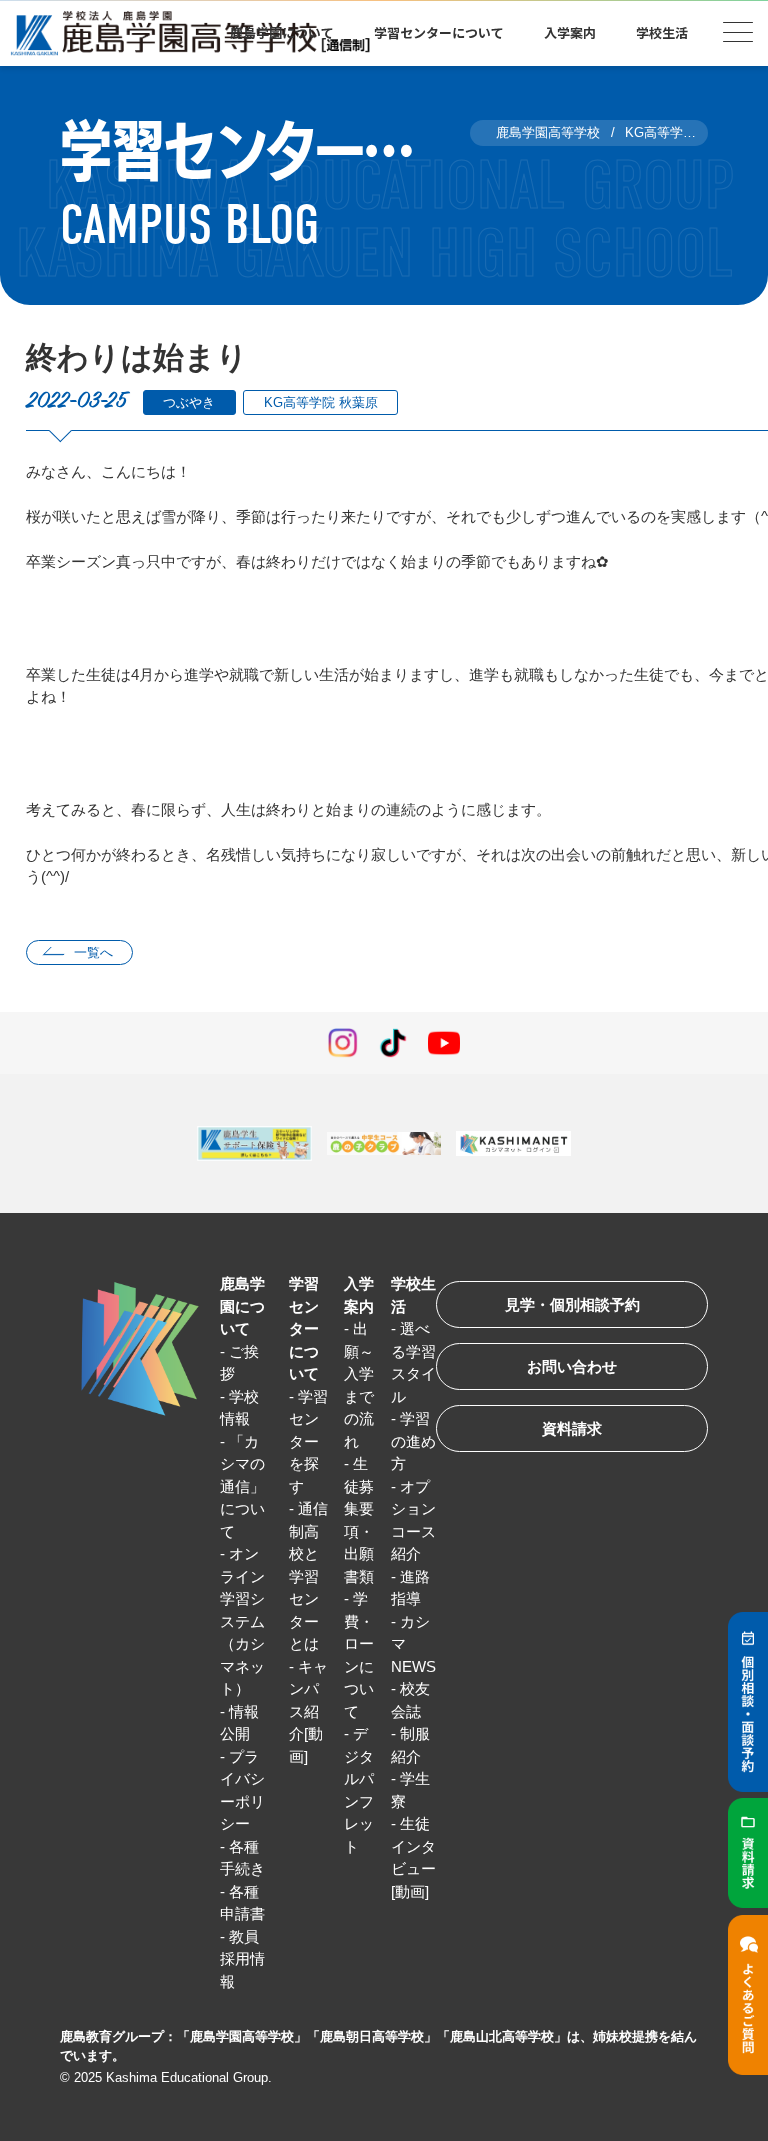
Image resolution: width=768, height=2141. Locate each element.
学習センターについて (304, 1328)
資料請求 (572, 1428)
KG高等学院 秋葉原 (321, 402)
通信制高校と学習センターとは (308, 1576)
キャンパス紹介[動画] (308, 1711)
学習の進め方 (413, 1441)
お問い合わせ (572, 1366)
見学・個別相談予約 (572, 1304)
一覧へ (93, 952)
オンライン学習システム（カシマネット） (242, 1621)
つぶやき (189, 402)
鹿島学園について (242, 1306)
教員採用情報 (242, 1959)
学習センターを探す (308, 1441)
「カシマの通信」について (242, 1486)
